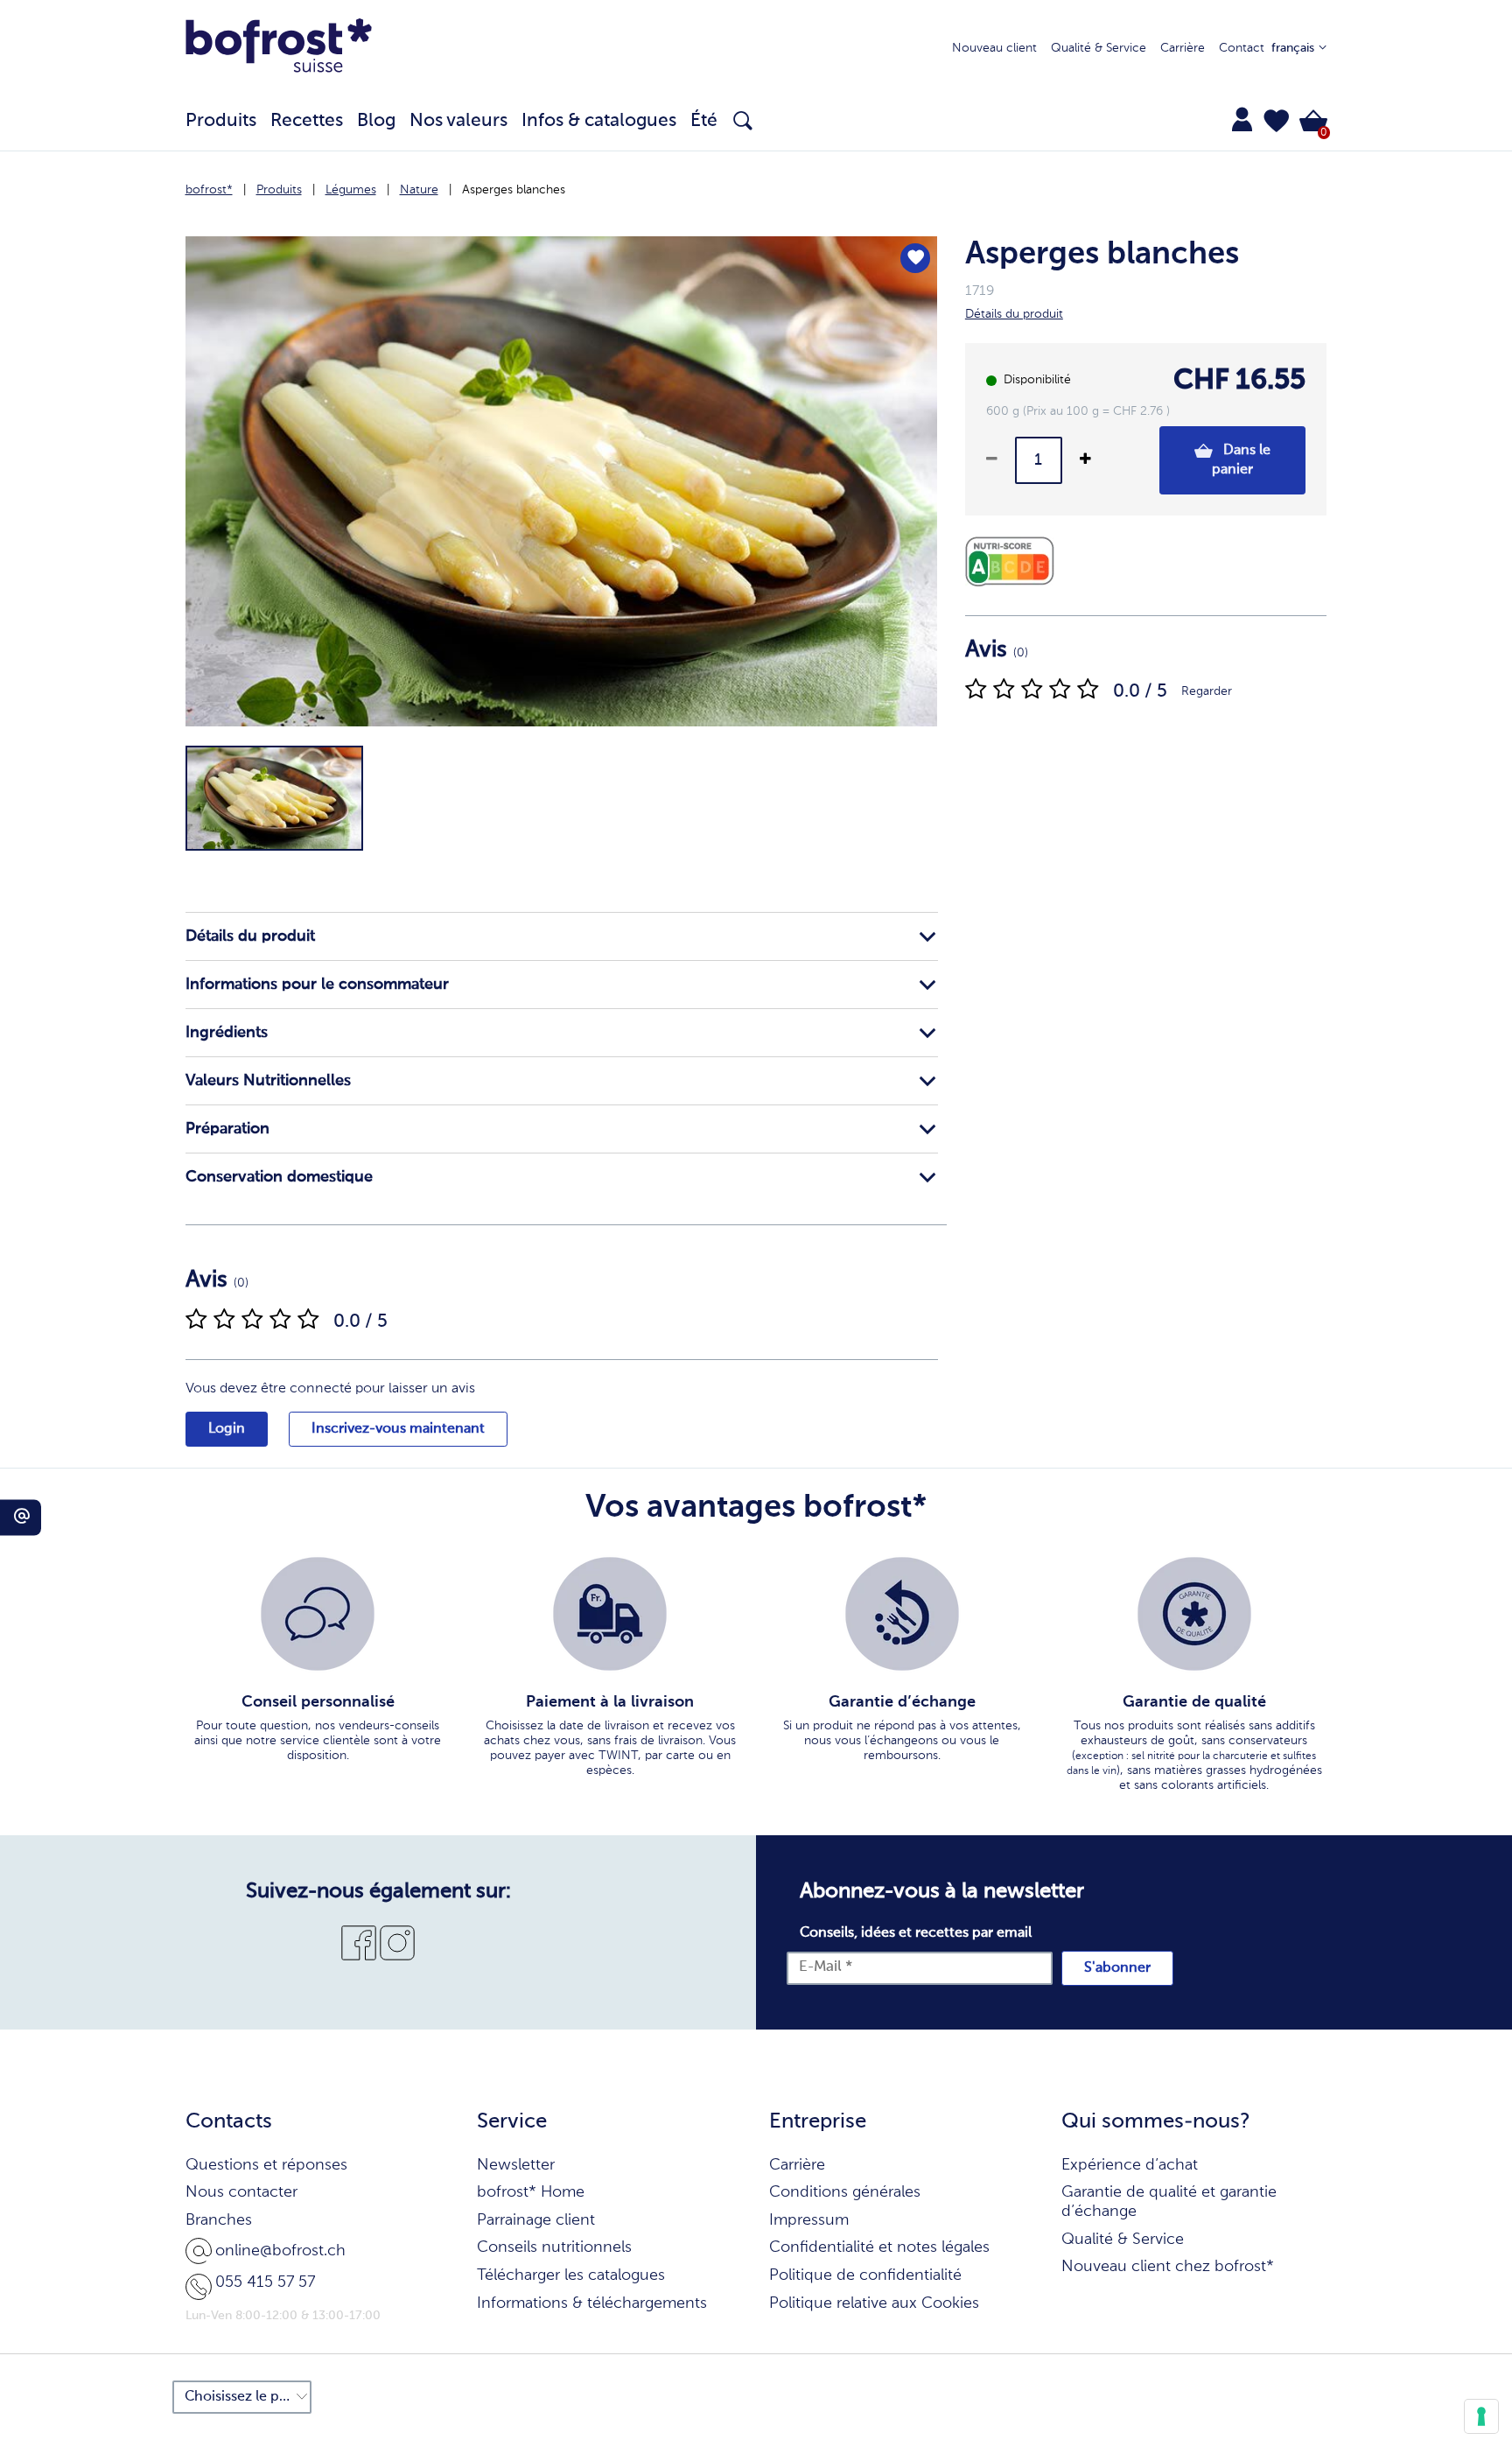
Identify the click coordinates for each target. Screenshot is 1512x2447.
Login (227, 1429)
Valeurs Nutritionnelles (268, 1081)
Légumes (351, 190)
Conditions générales (845, 2192)
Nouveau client (994, 48)
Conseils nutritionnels (554, 2247)
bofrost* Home (531, 2192)
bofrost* (209, 190)
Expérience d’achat (1130, 2165)
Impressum (809, 2220)
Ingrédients (227, 1033)
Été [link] (704, 121)
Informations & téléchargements (592, 2303)
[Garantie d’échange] (902, 1614)
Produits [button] (221, 121)
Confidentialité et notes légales (879, 2247)
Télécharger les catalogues (571, 2275)
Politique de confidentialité (865, 2275)
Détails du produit (250, 936)
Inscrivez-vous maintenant (398, 1429)
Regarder (1207, 691)
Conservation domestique (279, 1177)
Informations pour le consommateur (317, 985)
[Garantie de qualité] (1194, 1614)
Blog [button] (376, 121)
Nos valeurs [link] (458, 121)
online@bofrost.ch (280, 2251)
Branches (219, 2220)
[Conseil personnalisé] (318, 1614)
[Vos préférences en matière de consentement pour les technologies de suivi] (1481, 2416)
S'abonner (1117, 1968)
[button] (1277, 121)
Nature (419, 190)
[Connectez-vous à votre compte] (1242, 119)
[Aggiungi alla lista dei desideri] (915, 258)
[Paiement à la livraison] (610, 1614)
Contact (1242, 48)
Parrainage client (536, 2220)
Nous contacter (241, 2192)
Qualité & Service (1099, 48)
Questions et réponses (266, 2165)
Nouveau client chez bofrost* (1168, 2267)
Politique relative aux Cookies (874, 2303)
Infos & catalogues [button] (599, 121)
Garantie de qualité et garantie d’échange (1169, 2202)
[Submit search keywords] (743, 121)
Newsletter (516, 2165)
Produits (279, 190)
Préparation (227, 1129)
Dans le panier (1241, 460)
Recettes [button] (307, 121)
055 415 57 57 (265, 2282)
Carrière (1183, 48)
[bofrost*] (279, 49)
